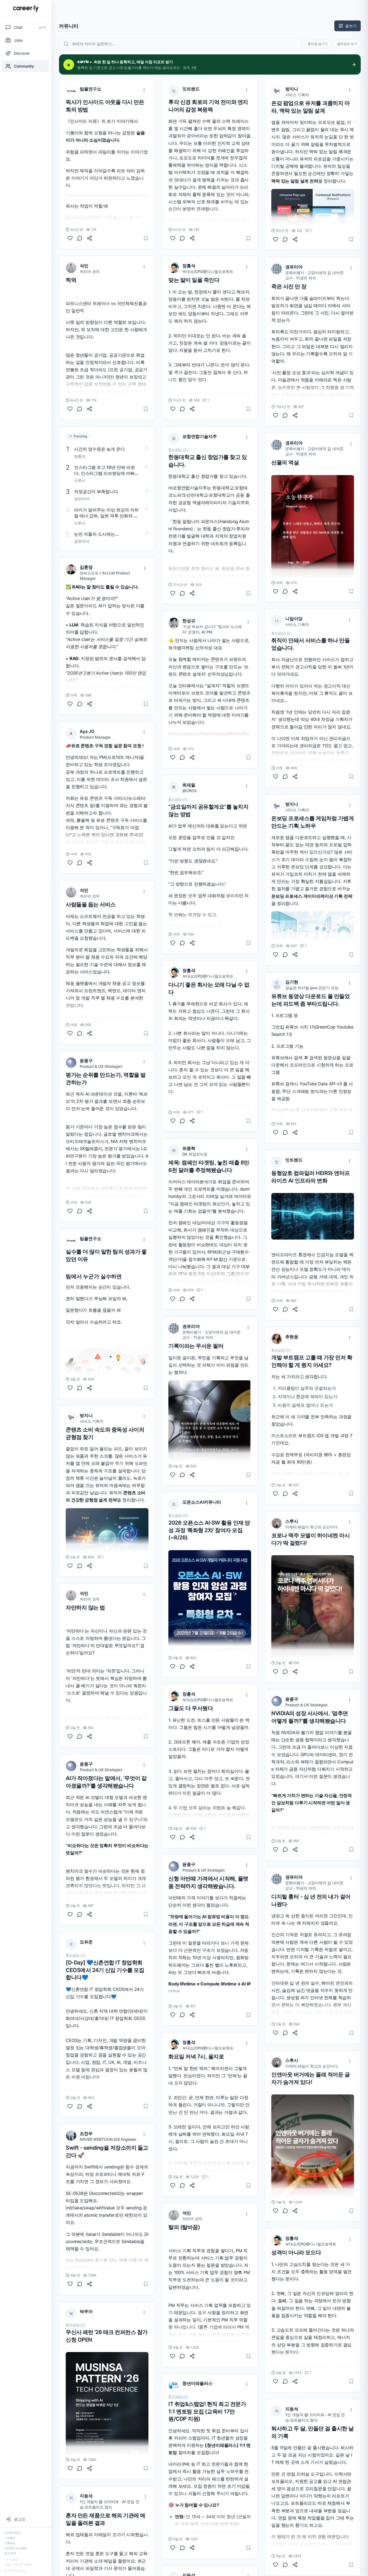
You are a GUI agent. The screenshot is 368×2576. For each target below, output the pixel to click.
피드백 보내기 (13, 2533)
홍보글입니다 (75, 1955)
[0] (70, 238)
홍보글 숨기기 (318, 44)
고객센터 (10, 2538)
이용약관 (10, 2543)
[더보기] (144, 90)
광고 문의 (10, 2553)
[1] (70, 1566)
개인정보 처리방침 (15, 2548)
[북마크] (146, 238)
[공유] (89, 238)
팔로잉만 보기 (347, 44)
